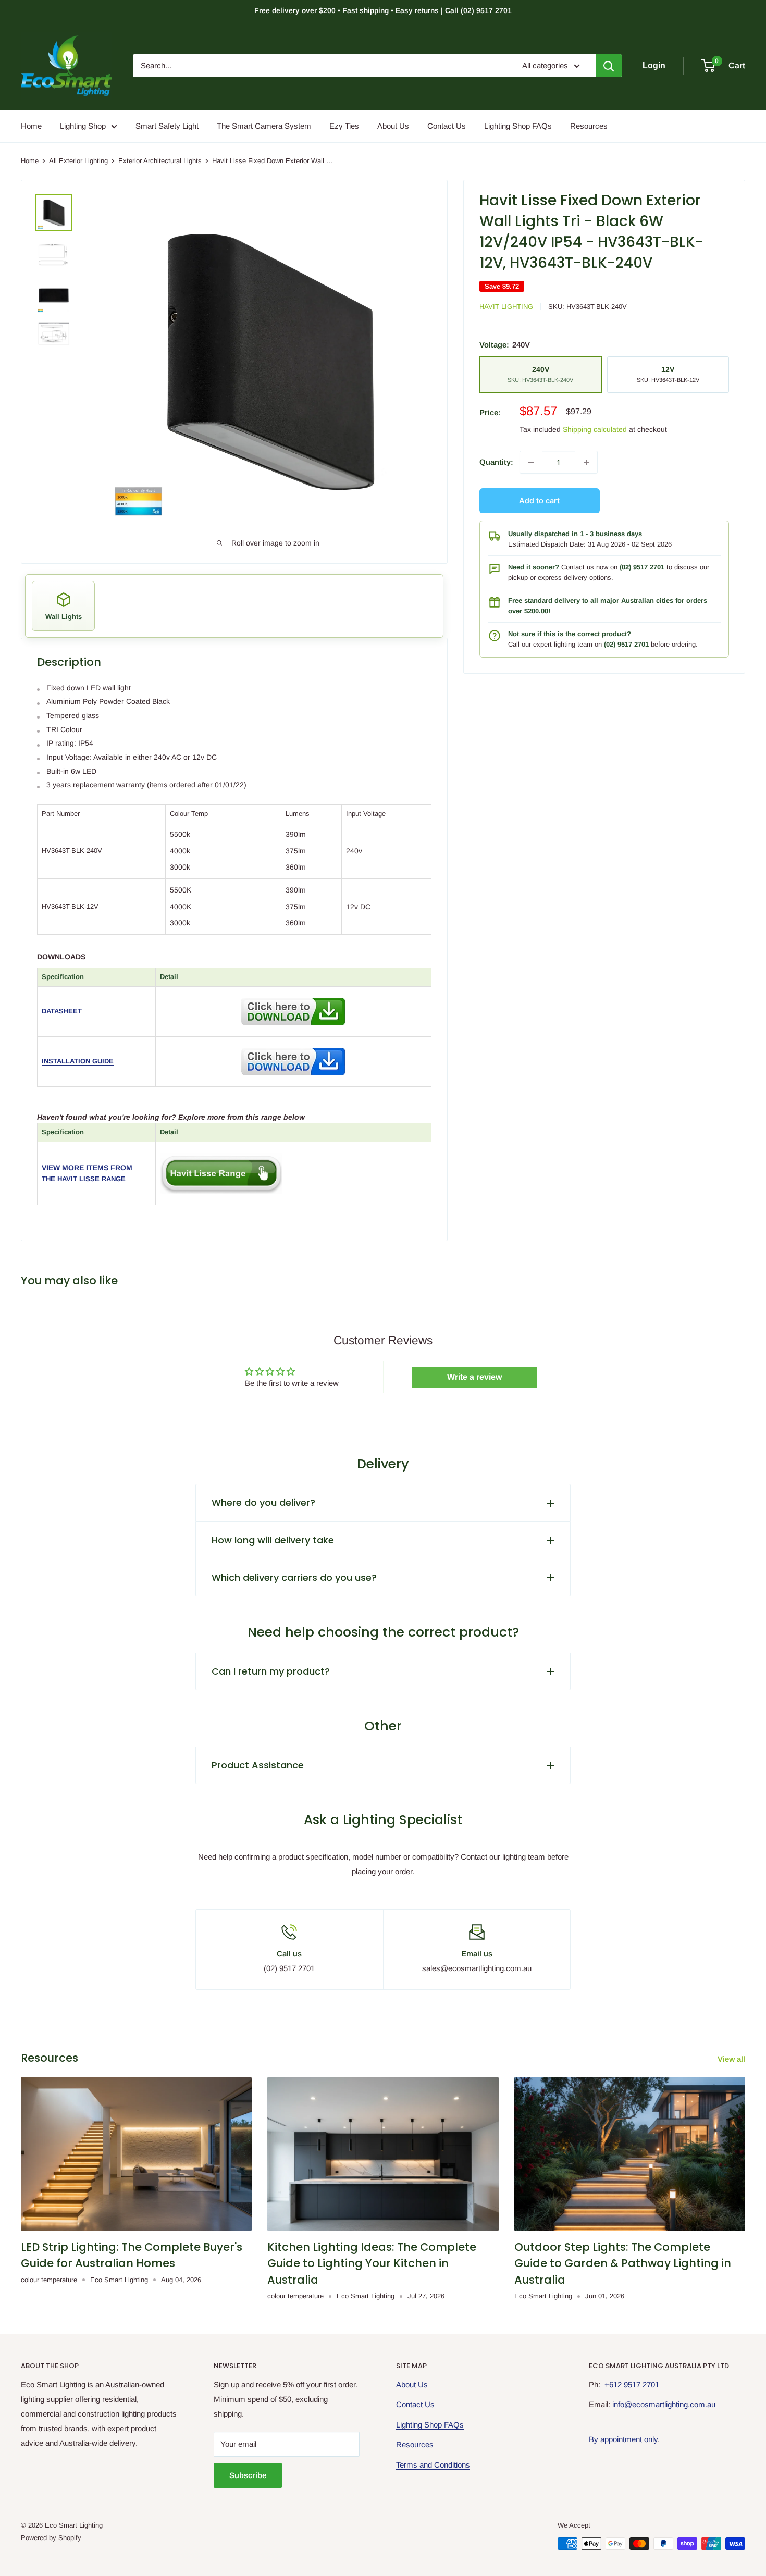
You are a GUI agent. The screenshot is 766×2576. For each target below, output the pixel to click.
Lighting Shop (83, 126)
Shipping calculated (595, 429)
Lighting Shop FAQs (518, 126)
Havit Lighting (506, 307)
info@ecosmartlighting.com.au (664, 2404)
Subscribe (248, 2475)
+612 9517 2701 (632, 2385)
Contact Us (447, 126)
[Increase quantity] (586, 462)
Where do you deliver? (263, 1502)
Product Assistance (258, 1765)
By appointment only (623, 2439)
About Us (393, 126)
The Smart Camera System (264, 126)
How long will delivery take (273, 1540)
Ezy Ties (344, 126)
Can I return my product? (271, 1671)
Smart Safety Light (167, 126)
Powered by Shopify (51, 2538)
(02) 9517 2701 (642, 567)
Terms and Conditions (433, 2465)
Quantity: (496, 462)
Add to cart (539, 500)
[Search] (609, 66)
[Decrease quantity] (531, 462)
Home (31, 126)
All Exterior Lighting (78, 161)
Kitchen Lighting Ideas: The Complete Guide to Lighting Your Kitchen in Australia (372, 2263)
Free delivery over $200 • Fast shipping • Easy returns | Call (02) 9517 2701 (383, 10)
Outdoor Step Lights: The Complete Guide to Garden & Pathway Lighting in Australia (623, 2263)
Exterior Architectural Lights (160, 161)
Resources (589, 126)
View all (732, 2059)
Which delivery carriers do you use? (294, 1577)
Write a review (474, 1377)
